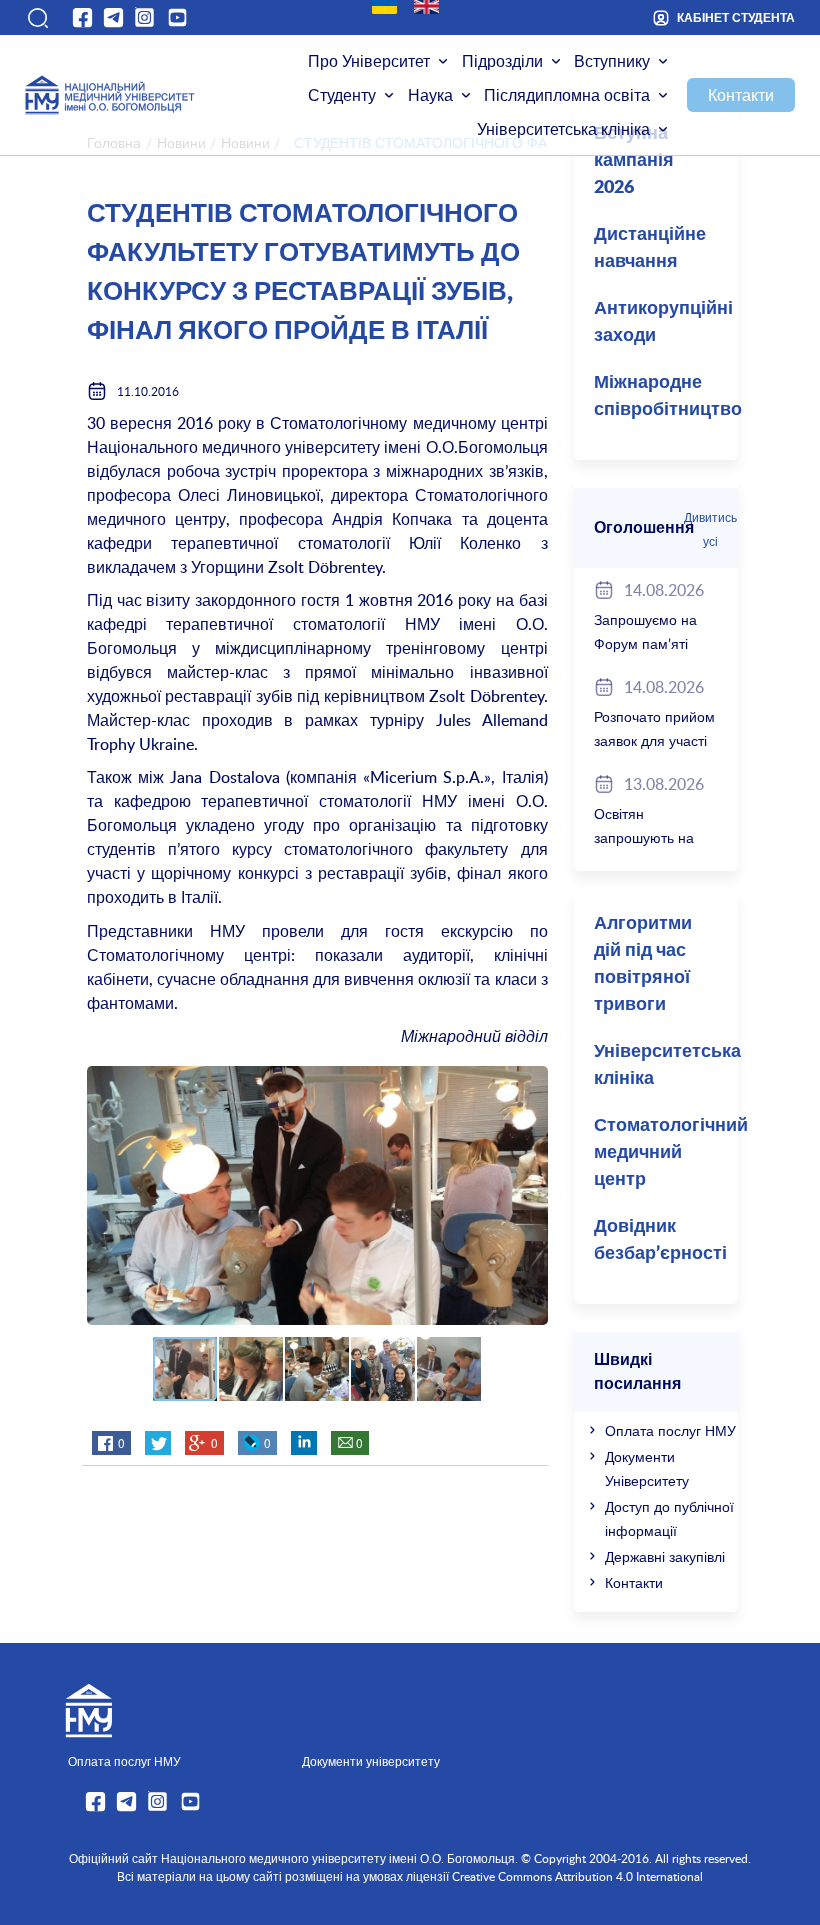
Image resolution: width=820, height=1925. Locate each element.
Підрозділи (502, 61)
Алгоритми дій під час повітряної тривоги (643, 964)
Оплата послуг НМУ (670, 1430)
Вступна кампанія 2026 (634, 161)
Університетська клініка (563, 129)
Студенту (342, 95)
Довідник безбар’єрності (660, 1240)
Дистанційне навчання (650, 248)
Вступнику (612, 61)
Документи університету (371, 1761)
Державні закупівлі (665, 1556)
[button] (37, 18)
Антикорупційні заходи (663, 322)
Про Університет (369, 61)
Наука (430, 95)
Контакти (741, 95)
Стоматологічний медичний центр (666, 1153)
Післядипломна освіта (567, 95)
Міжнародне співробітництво (666, 396)
